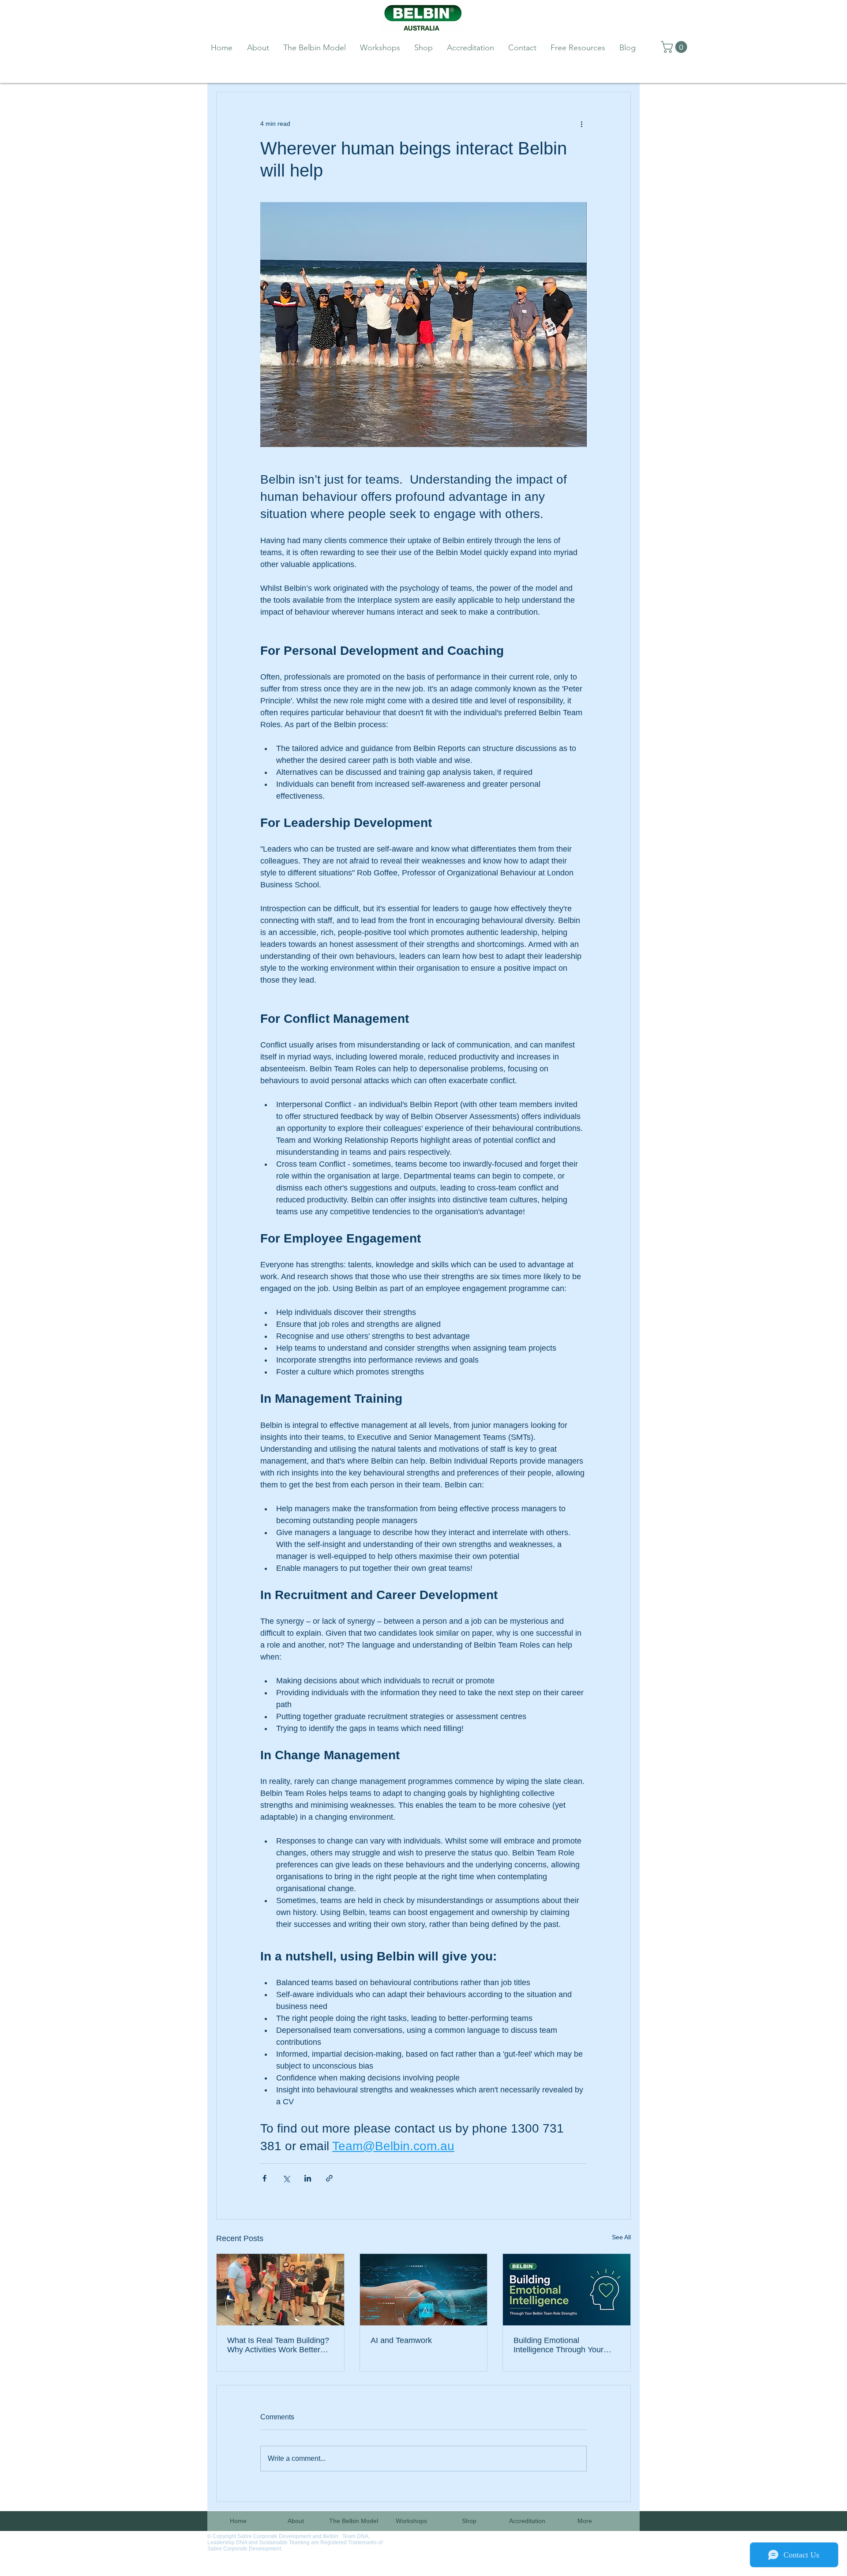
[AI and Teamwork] (424, 2290)
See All (621, 2237)
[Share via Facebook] (264, 2178)
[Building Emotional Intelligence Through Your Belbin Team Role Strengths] (567, 2290)
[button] (675, 47)
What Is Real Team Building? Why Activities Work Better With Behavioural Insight (278, 2345)
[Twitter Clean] (613, 2538)
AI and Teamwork (401, 2340)
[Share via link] (329, 2178)
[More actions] (581, 124)
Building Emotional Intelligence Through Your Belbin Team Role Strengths (563, 2345)
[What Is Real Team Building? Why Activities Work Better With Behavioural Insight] (280, 2290)
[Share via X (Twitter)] (286, 2178)
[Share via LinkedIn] (308, 2178)
